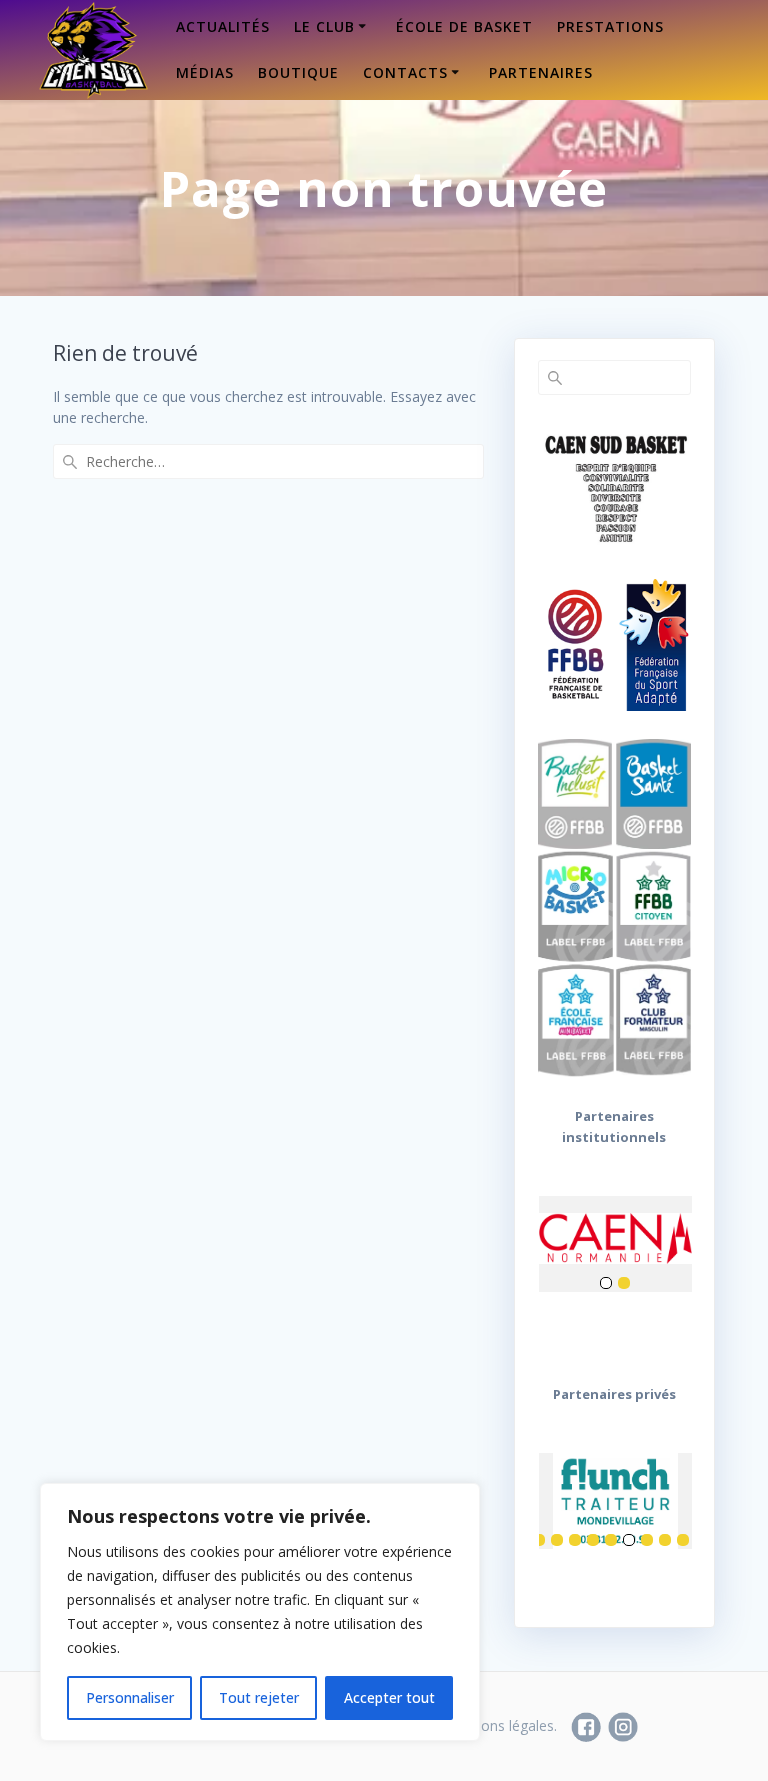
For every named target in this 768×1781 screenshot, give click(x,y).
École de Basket (464, 26)
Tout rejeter (259, 1697)
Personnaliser (130, 1697)
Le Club (324, 26)
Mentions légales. (500, 1725)
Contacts (405, 72)
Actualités (223, 26)
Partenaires (541, 72)
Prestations (610, 26)
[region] (260, 1612)
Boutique (298, 72)
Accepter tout (389, 1697)
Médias (205, 72)
